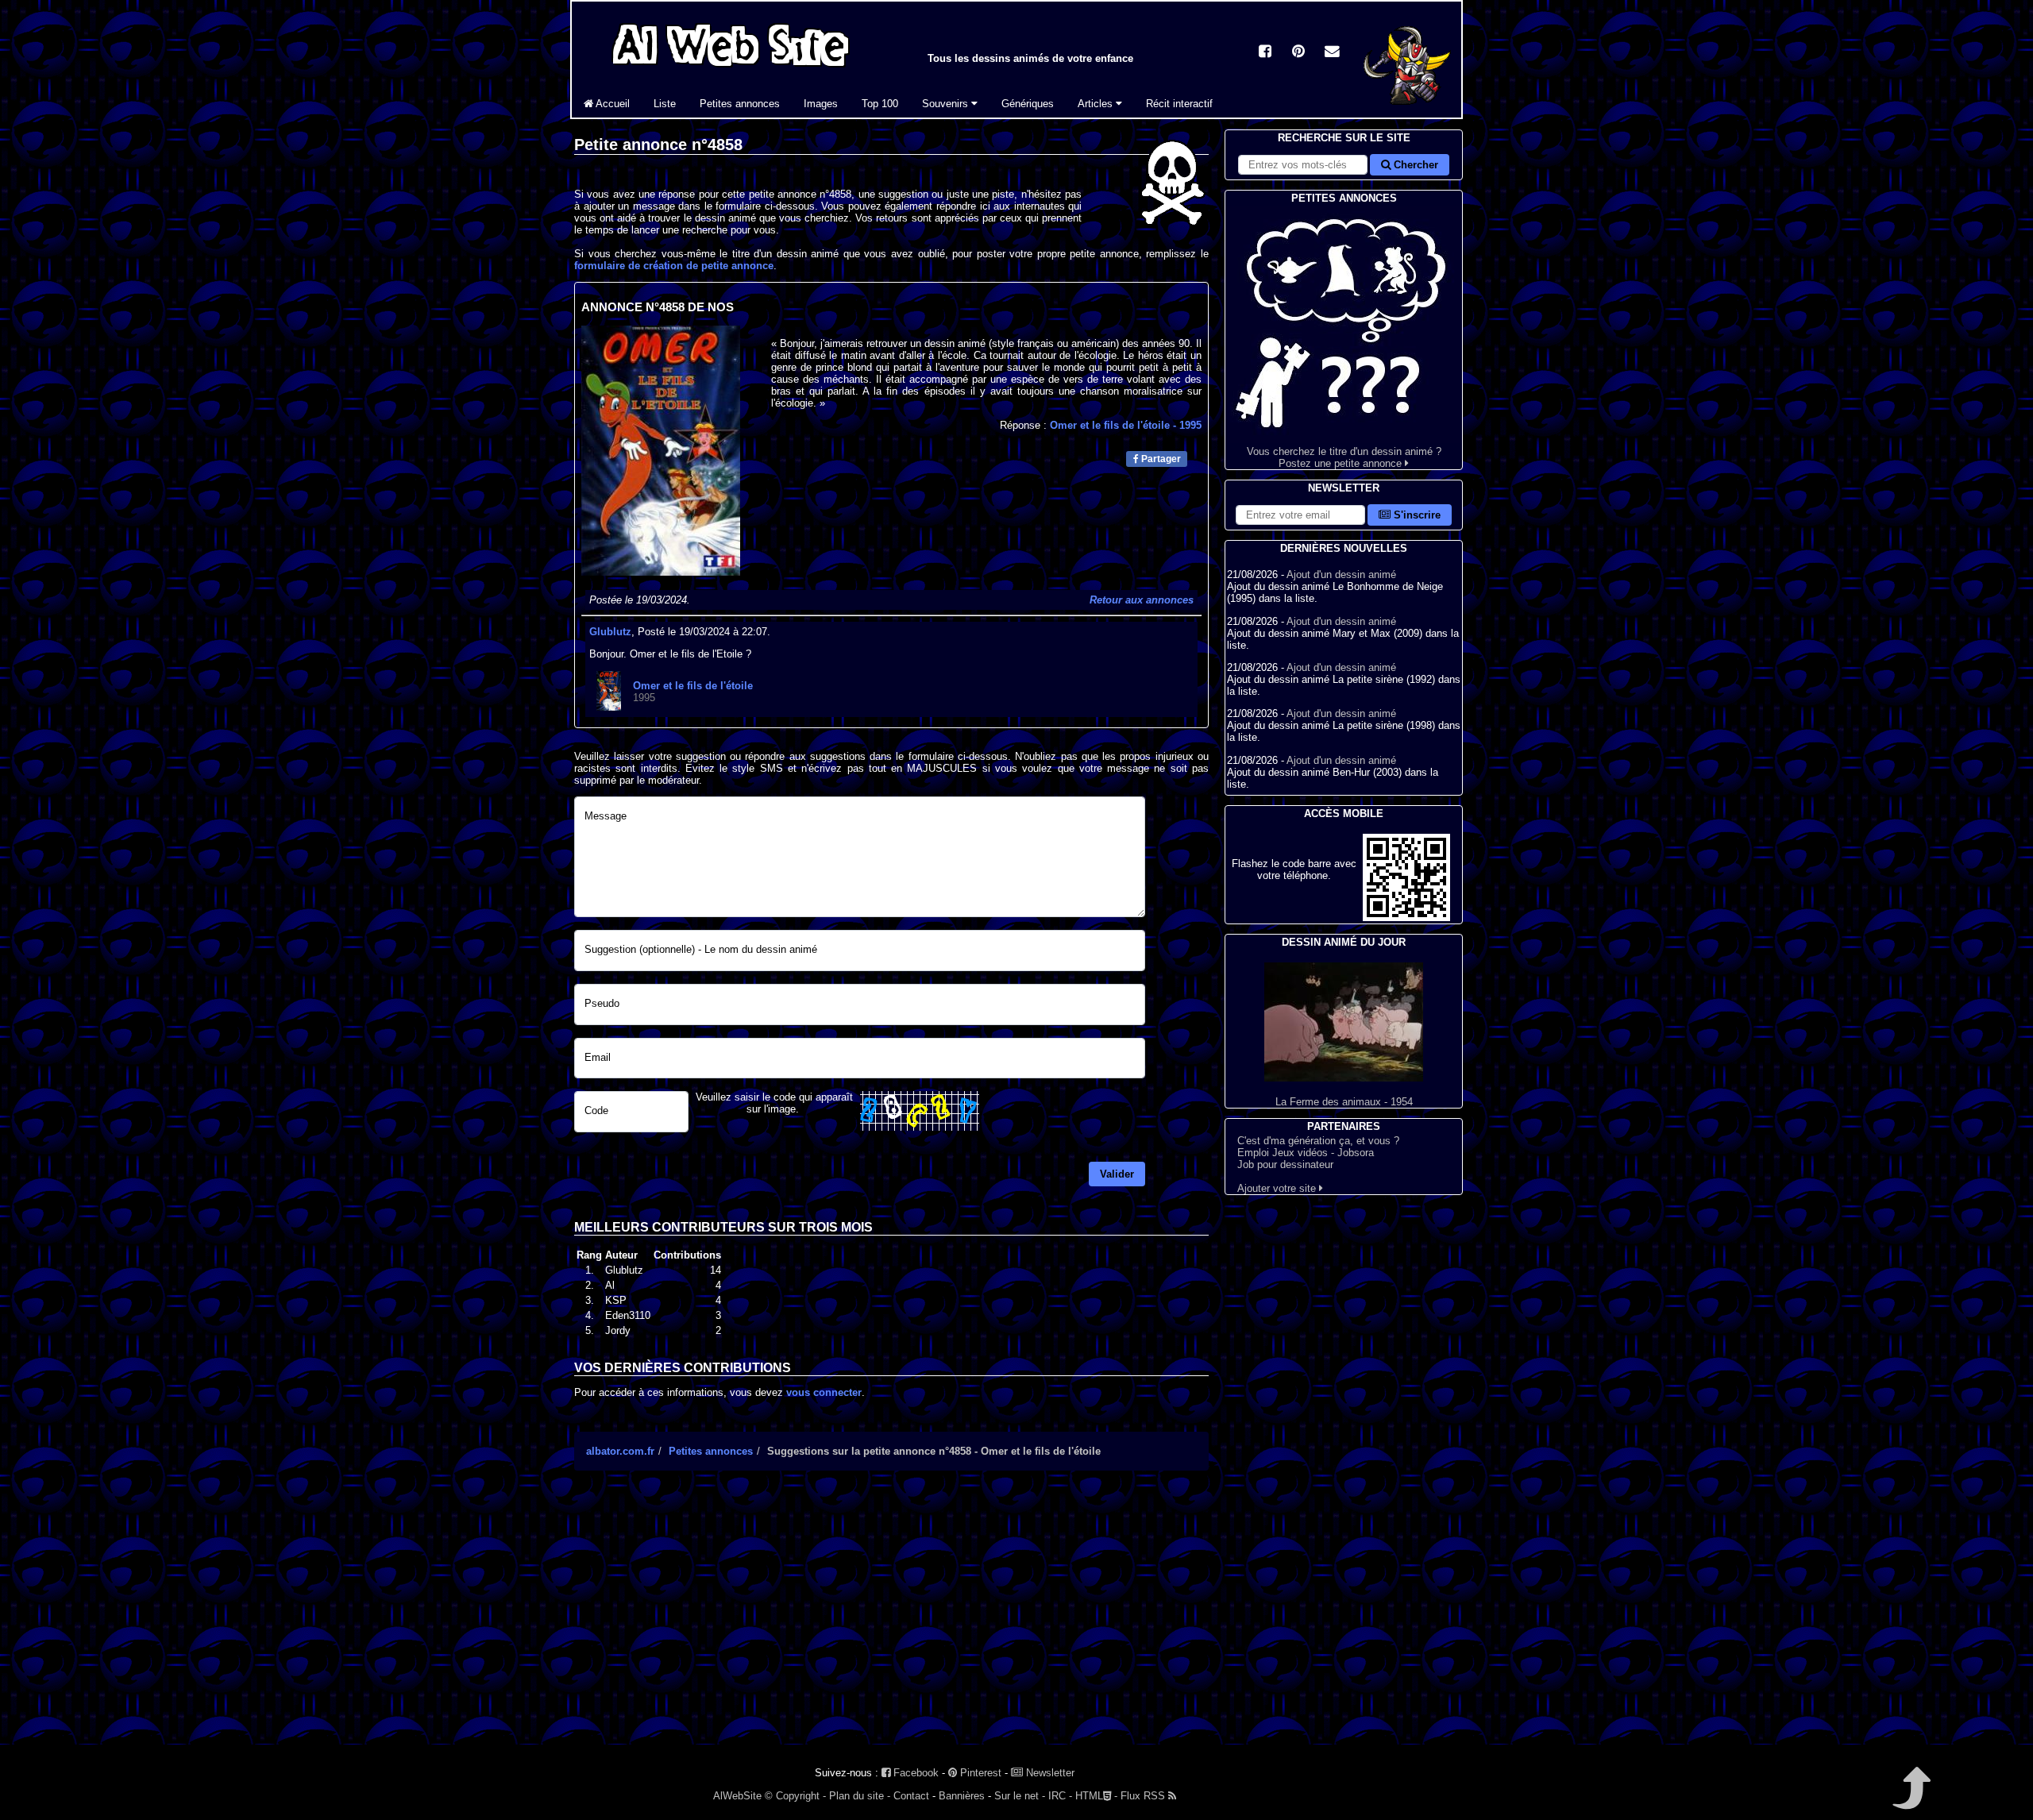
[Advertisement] (891, 1621)
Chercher (1414, 165)
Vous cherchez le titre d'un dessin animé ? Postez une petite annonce (1344, 457)
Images (821, 104)
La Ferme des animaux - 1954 (1344, 1102)
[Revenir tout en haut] (1910, 1799)
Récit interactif (1179, 104)
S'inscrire (1416, 515)
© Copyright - (795, 1796)
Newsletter (1049, 1773)
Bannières (962, 1796)
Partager (1160, 459)
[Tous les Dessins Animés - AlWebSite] (731, 69)
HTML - (1096, 1796)
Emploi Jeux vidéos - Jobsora (1306, 1153)
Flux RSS (1144, 1796)
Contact (911, 1796)
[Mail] (1332, 53)
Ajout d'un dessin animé (1341, 575)
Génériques (1028, 104)
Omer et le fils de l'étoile (1126, 425)
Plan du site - (860, 1796)
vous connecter (824, 1392)
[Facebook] (1265, 53)
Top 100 (880, 104)
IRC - (1060, 1796)
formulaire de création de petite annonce (674, 266)
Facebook (914, 1773)
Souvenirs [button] (947, 104)
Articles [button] (1097, 104)
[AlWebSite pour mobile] (1406, 918)
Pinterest (979, 1773)
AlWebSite (737, 1796)
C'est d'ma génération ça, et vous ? (1318, 1141)
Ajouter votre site (1278, 1188)
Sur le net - (1020, 1796)
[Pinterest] (1298, 53)
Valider (1117, 1174)
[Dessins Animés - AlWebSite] (1407, 114)
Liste (665, 104)
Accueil (611, 104)
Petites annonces (740, 104)
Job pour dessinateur (1285, 1164)
